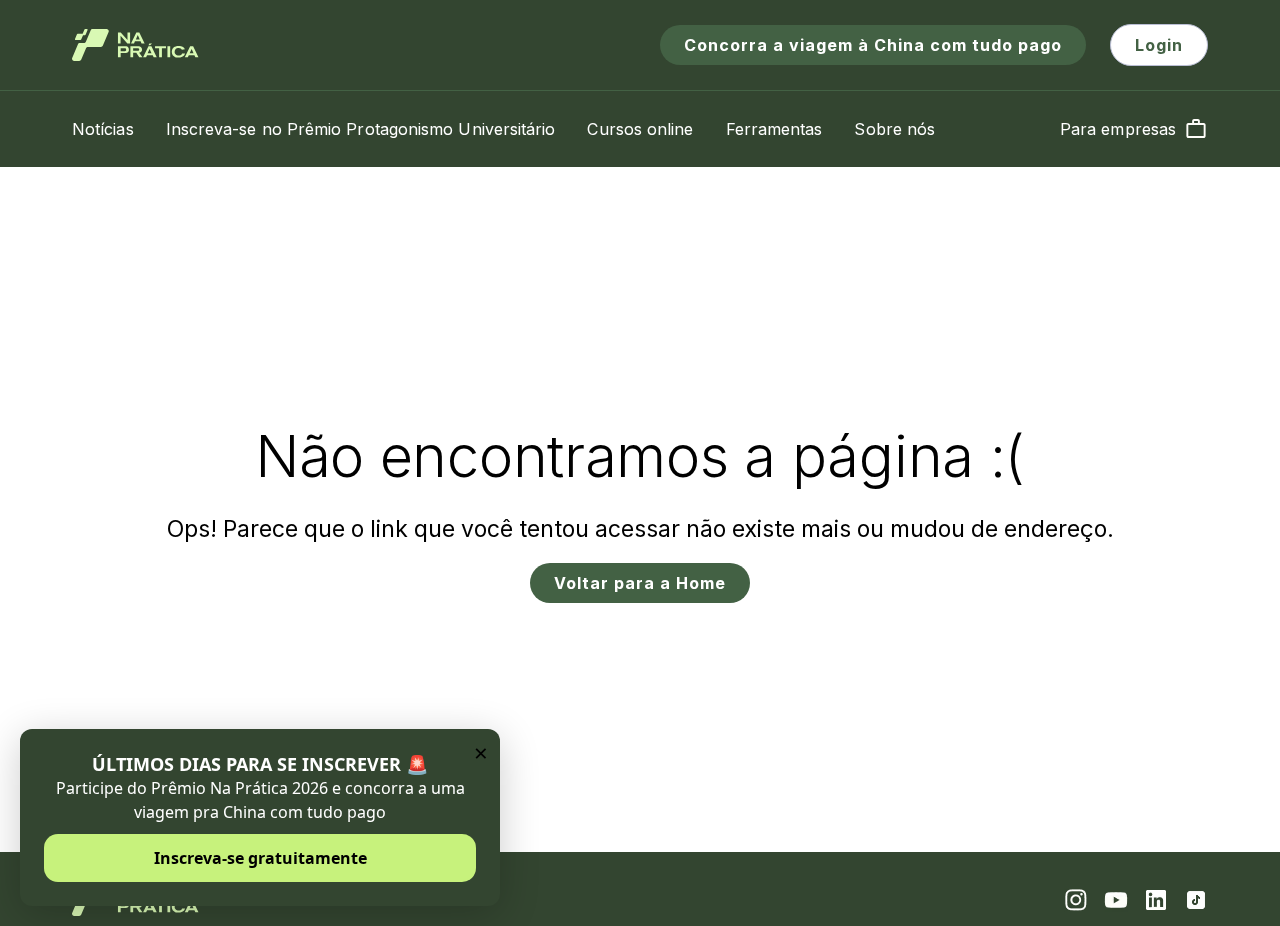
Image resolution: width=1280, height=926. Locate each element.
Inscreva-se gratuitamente (260, 858)
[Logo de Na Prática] (135, 45)
